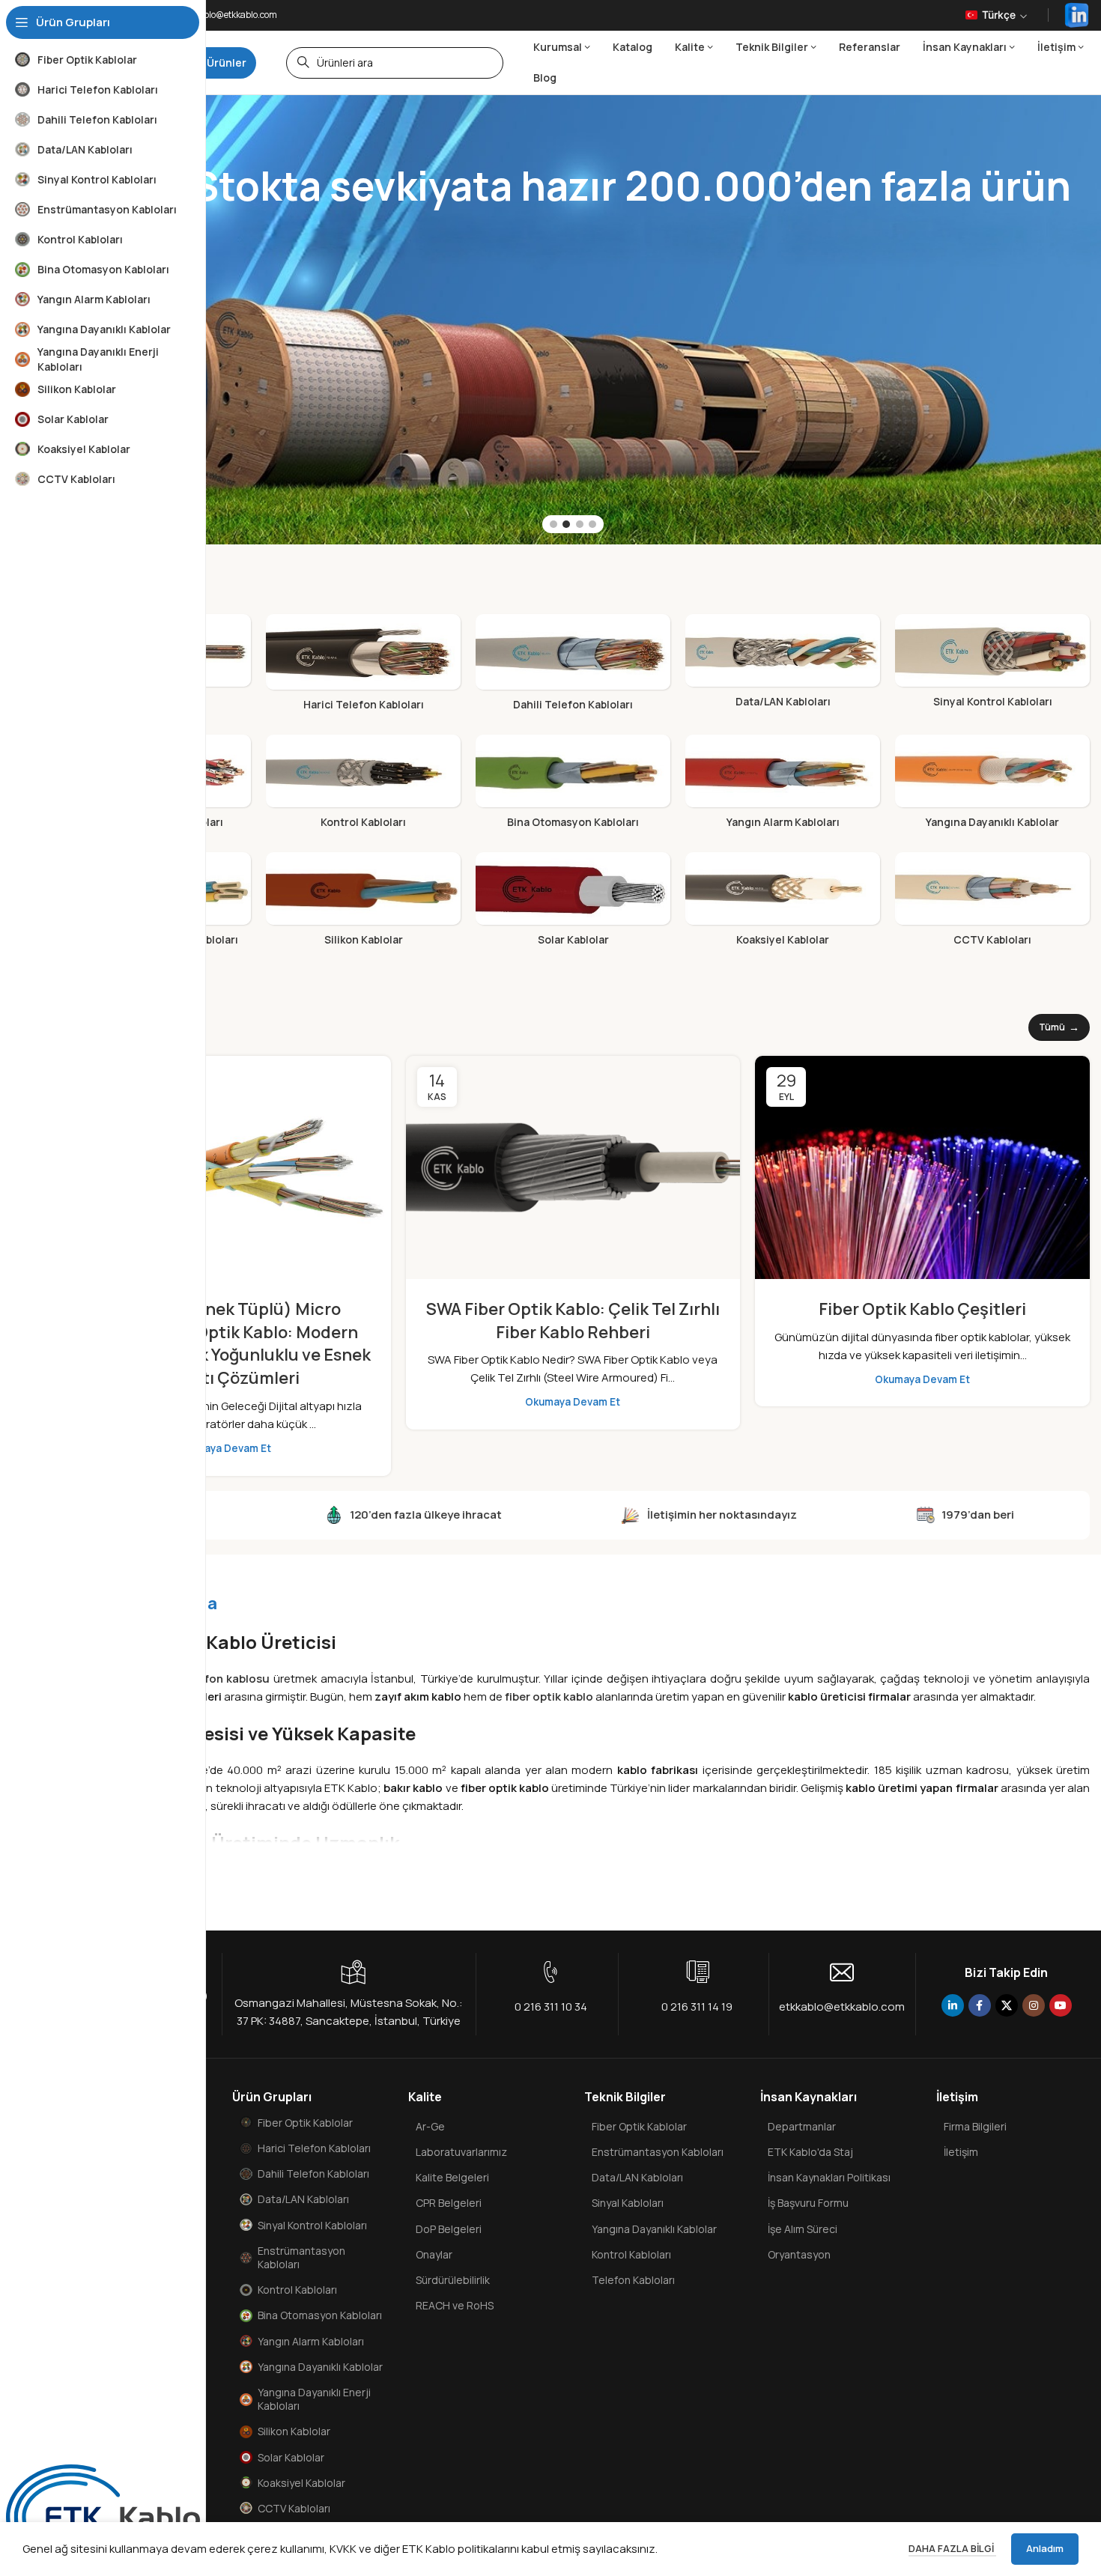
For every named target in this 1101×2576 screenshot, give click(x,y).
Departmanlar (802, 2126)
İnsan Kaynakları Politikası (829, 2177)
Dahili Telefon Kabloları (313, 2173)
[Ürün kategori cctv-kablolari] (992, 903)
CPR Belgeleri (449, 2203)
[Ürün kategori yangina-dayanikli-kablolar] (992, 786)
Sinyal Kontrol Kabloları (312, 2225)
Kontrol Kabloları (297, 2290)
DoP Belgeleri (449, 2229)
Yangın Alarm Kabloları (311, 2341)
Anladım (1045, 2548)
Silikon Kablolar (294, 2431)
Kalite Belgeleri (452, 2177)
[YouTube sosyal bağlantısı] (1061, 2005)
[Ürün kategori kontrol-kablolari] (363, 786)
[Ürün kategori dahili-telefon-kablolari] (573, 667)
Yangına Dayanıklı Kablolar (320, 2367)
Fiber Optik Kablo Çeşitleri (922, 1309)
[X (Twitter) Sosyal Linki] (1007, 2005)
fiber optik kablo (549, 1696)
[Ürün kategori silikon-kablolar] (363, 903)
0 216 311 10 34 (551, 2007)
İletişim (961, 2152)
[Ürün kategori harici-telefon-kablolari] (363, 667)
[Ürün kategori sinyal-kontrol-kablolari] (992, 665)
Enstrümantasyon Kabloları (301, 2257)
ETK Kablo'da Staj (810, 2152)
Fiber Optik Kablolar (305, 2123)
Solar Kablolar (291, 2457)
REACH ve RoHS (455, 2305)
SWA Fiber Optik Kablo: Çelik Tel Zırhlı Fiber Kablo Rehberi (573, 1321)
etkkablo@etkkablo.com (842, 2007)
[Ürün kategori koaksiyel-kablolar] (783, 903)
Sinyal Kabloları (628, 2203)
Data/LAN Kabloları (303, 2199)
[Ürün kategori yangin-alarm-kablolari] (783, 786)
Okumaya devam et (224, 1448)
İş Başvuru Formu (808, 2203)
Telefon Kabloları (633, 2280)
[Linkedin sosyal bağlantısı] (953, 2005)
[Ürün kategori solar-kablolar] (573, 903)
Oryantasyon (799, 2254)
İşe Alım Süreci (803, 2229)
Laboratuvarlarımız (461, 2152)
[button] (553, 524)
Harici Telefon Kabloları (314, 2148)
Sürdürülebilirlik (453, 2280)
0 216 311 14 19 (697, 2007)
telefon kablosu (227, 1679)
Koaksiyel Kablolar (301, 2483)
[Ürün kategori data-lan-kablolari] (783, 665)
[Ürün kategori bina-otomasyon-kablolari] (573, 786)
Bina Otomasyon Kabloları (320, 2315)
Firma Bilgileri (975, 2126)
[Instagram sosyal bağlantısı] (1034, 2005)
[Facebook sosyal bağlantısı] (980, 2005)
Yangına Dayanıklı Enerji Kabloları (314, 2399)
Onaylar (434, 2254)
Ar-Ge (430, 2126)
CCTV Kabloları (294, 2508)
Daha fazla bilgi (952, 2548)
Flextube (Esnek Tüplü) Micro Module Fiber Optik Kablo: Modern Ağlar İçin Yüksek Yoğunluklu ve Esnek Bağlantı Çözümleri (224, 1343)
